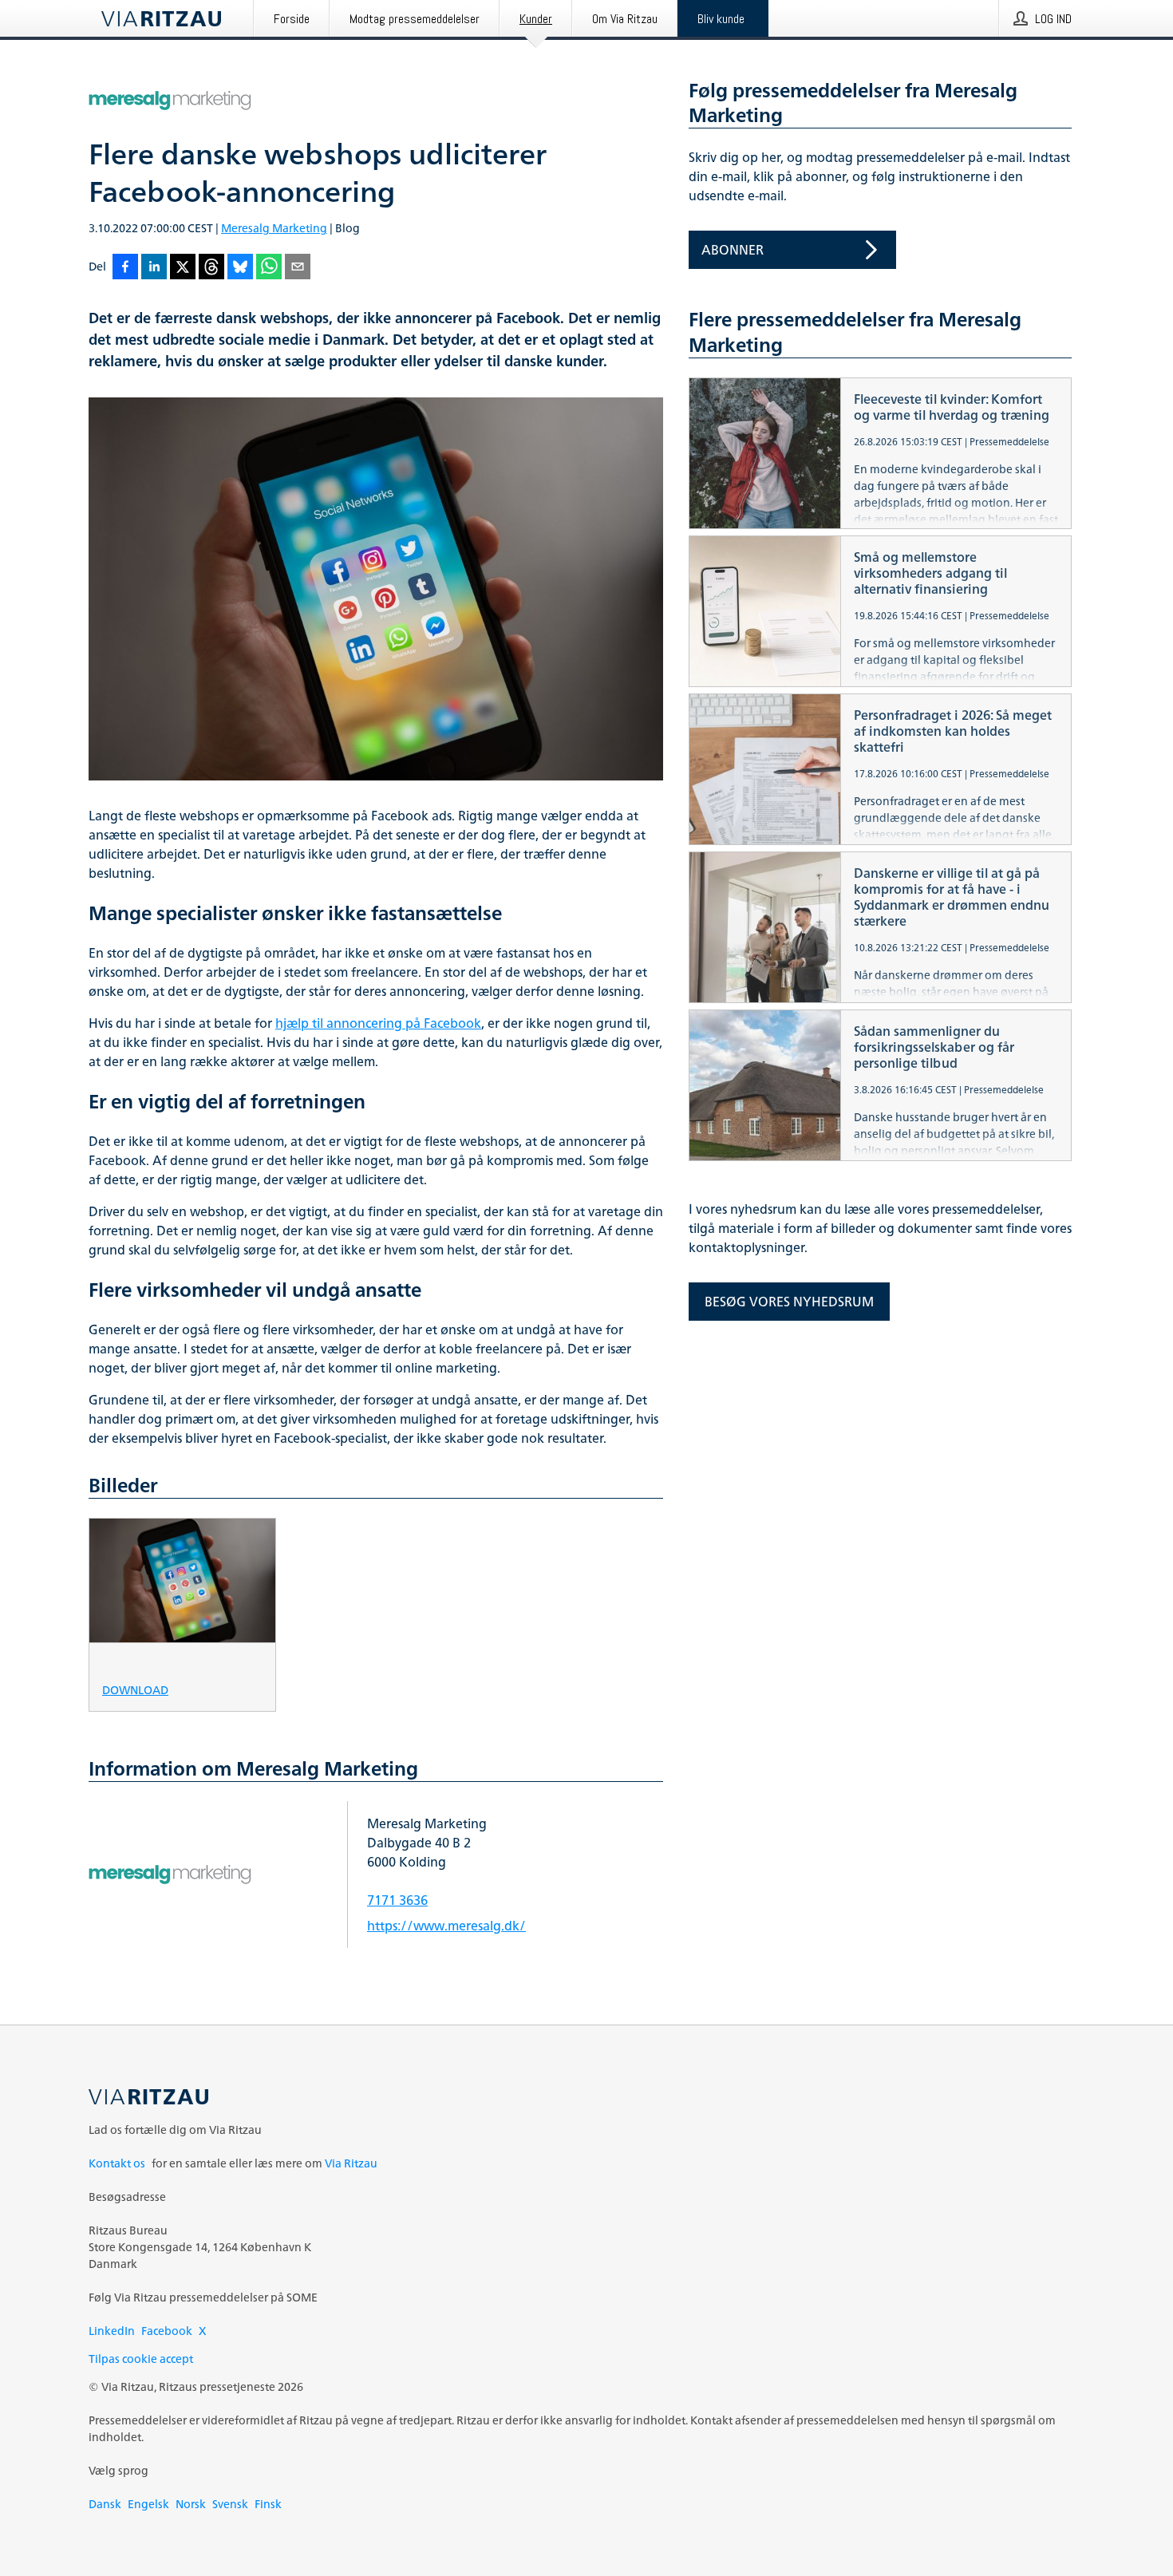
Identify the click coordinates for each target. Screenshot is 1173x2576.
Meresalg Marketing (274, 228)
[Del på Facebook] (125, 268)
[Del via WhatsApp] (269, 268)
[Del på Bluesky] (240, 268)
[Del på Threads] (211, 268)
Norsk (191, 2504)
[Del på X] (183, 268)
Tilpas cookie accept (141, 2359)
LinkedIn (112, 2331)
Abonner (733, 250)
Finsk (268, 2504)
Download (135, 1689)
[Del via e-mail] (298, 268)
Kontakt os (117, 2163)
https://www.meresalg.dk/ (446, 1926)
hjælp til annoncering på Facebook (378, 1023)
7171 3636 (397, 1900)
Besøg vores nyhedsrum (789, 1302)
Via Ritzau (351, 2163)
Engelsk (148, 2504)
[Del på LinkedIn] (154, 268)
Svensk (230, 2504)
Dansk (105, 2504)
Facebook (167, 2331)
